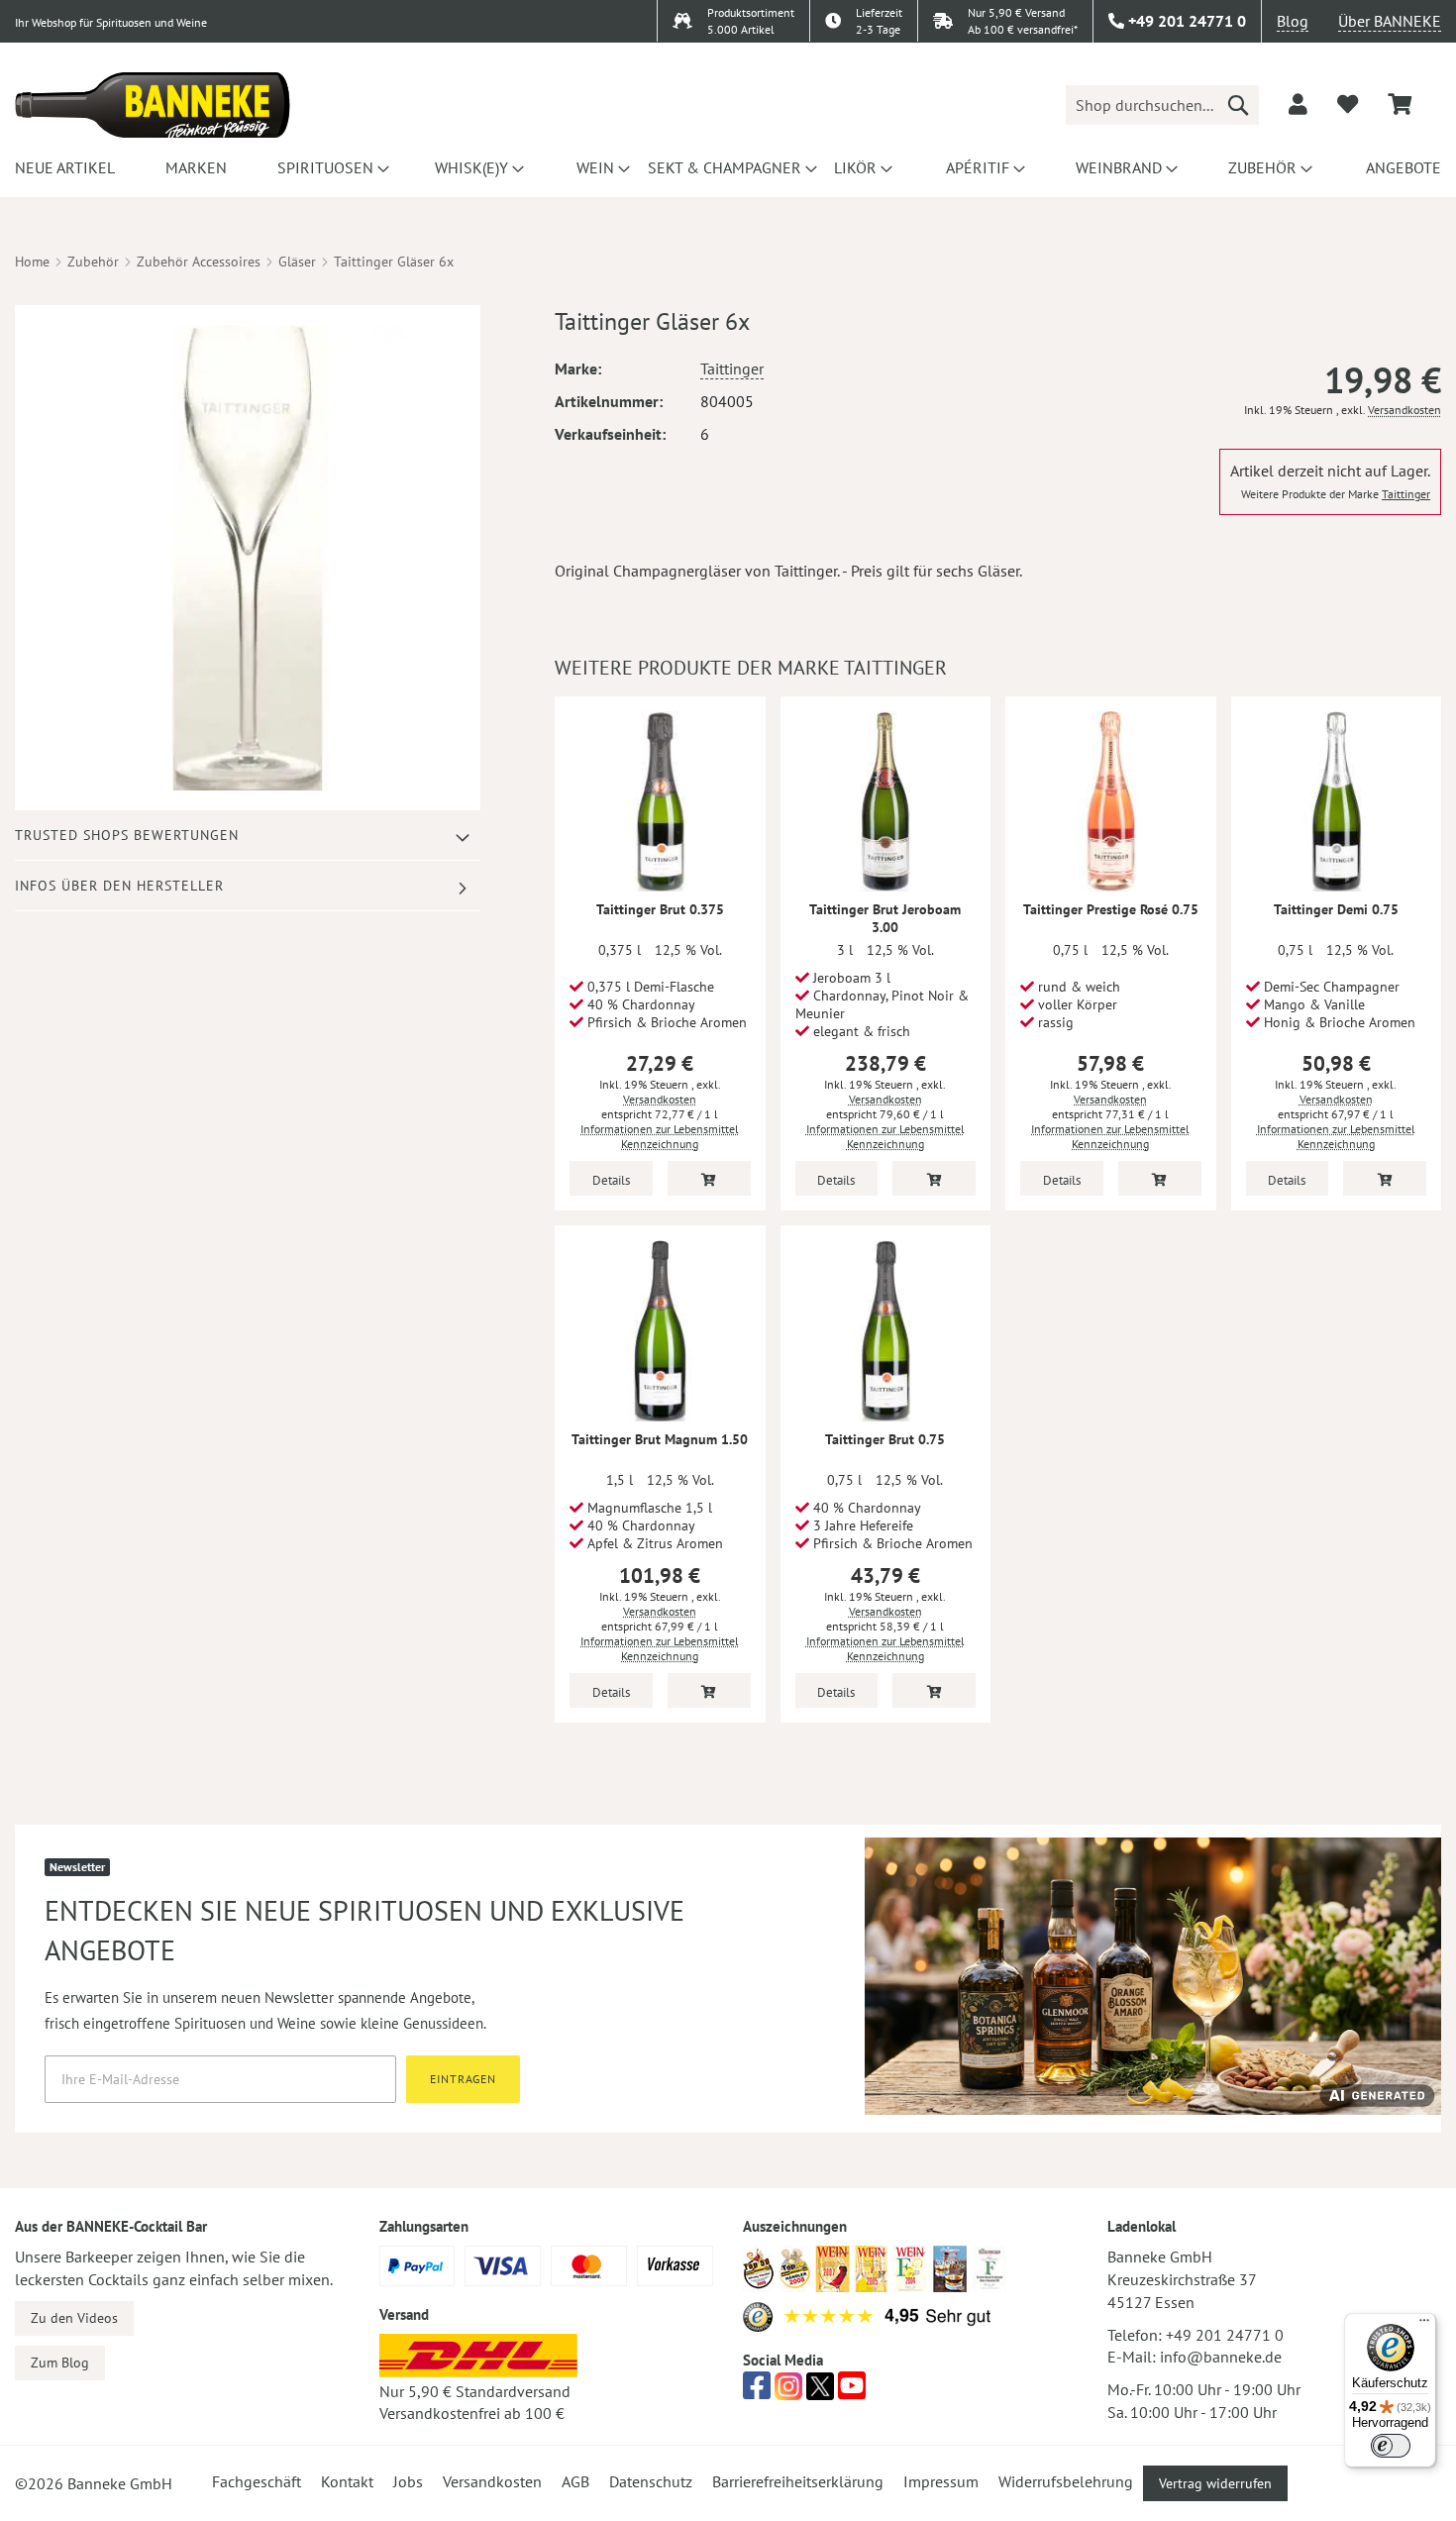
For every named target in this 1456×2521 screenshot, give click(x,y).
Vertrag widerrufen (1215, 2483)
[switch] (1391, 2446)
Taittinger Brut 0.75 (885, 1439)
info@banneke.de (1221, 2357)
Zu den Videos (74, 2318)
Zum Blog (60, 2363)
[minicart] (1400, 105)
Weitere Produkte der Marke (1336, 494)
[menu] (728, 167)
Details (611, 1180)
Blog (1293, 21)
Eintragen (463, 2079)
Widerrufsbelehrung (1066, 2481)
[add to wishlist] (1348, 104)
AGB (575, 2481)
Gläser (297, 262)
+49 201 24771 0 (1225, 2335)
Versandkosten (1404, 410)
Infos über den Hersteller (119, 886)
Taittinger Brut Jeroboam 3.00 (885, 918)
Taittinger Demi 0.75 (1336, 909)
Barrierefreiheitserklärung (798, 2481)
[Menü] (1424, 2325)
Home (32, 262)
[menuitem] (62, 167)
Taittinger (732, 368)
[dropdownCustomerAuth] (1298, 104)
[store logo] (153, 105)
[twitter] (820, 2391)
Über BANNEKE (1390, 21)
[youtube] (852, 2391)
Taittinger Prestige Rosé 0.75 (1111, 909)
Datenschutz (651, 2481)
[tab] (248, 836)
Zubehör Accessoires (199, 262)
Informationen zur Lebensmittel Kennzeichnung (660, 1136)
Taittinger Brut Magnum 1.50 (660, 1439)
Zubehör (93, 262)
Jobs (408, 2481)
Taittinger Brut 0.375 (660, 909)
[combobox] (1162, 105)
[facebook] (757, 2391)
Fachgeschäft (257, 2481)
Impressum (941, 2481)
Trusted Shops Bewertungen (127, 835)
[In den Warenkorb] (709, 1178)
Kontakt (347, 2481)
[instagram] (788, 2391)
